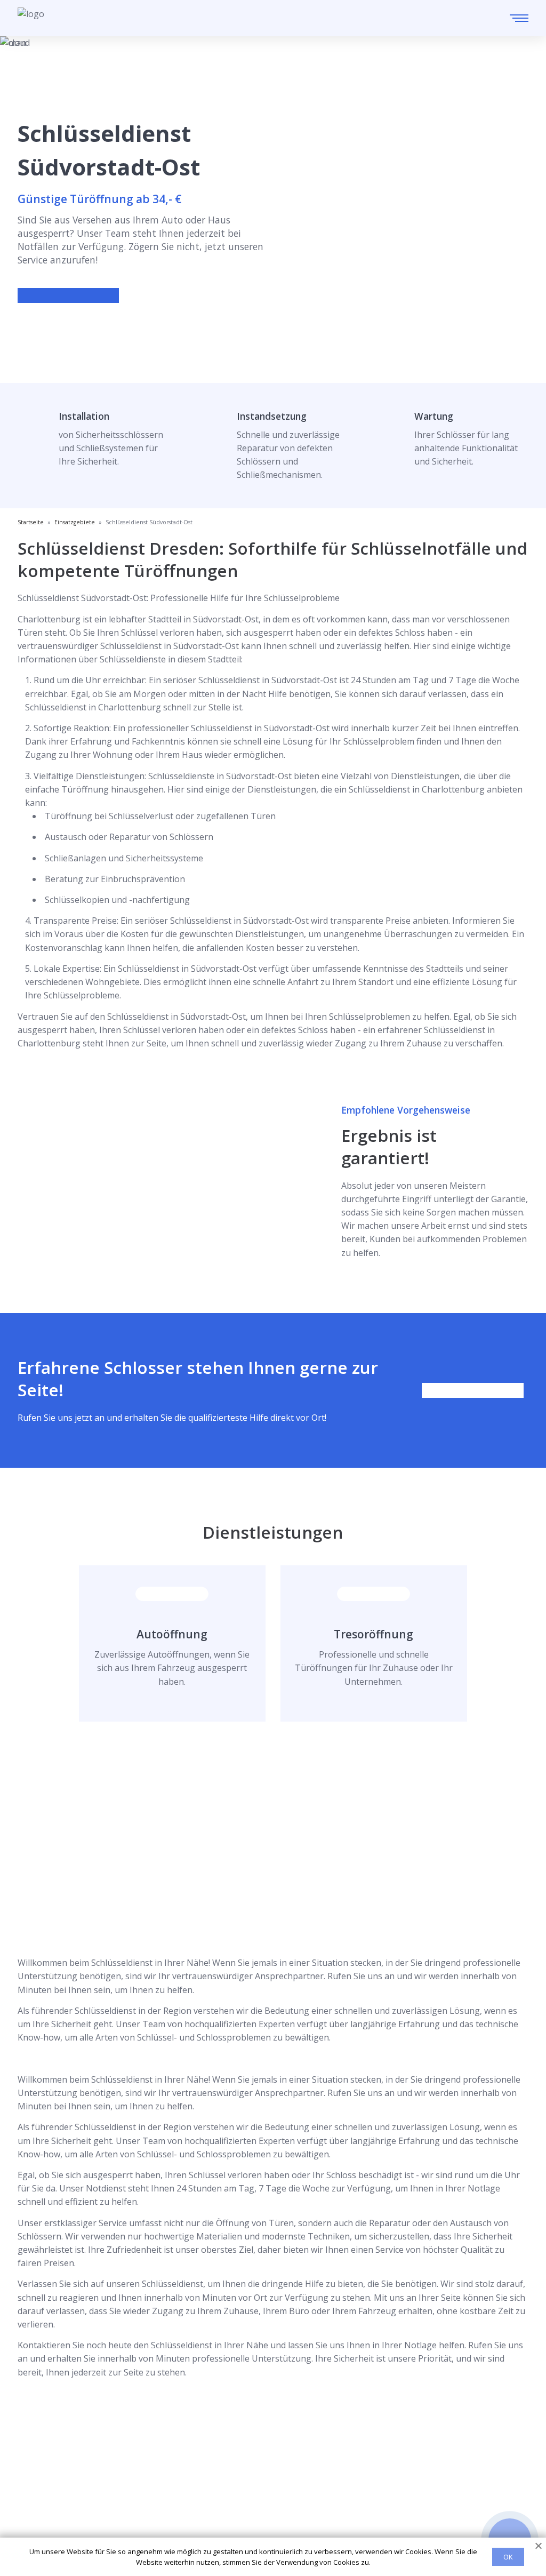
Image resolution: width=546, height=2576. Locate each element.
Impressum (274, 2529)
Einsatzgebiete (281, 2477)
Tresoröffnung (374, 1634)
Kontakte (270, 2494)
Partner (267, 2511)
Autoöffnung (172, 1634)
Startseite (271, 2460)
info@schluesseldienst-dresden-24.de (115, 2512)
